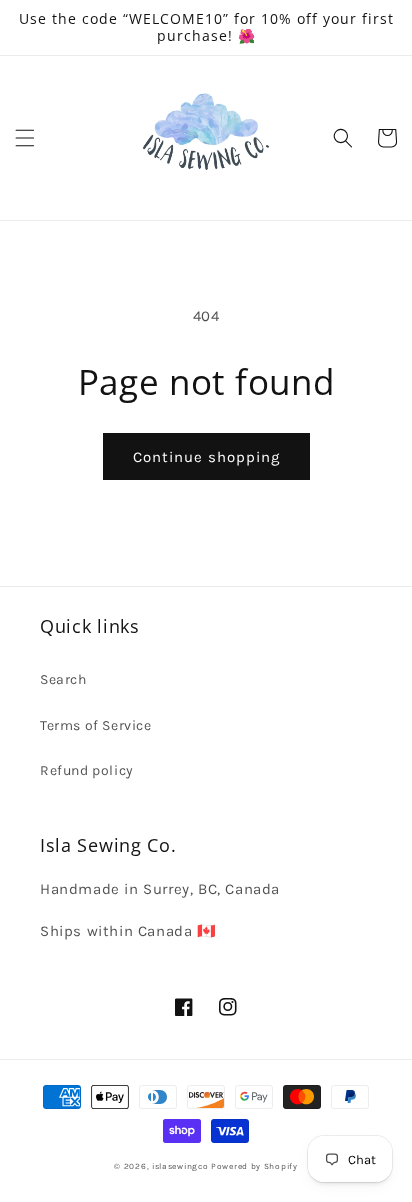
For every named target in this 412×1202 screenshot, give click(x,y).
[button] (25, 138)
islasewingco (180, 1166)
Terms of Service (96, 725)
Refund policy (87, 770)
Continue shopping (206, 457)
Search (63, 679)
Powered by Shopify (254, 1166)
